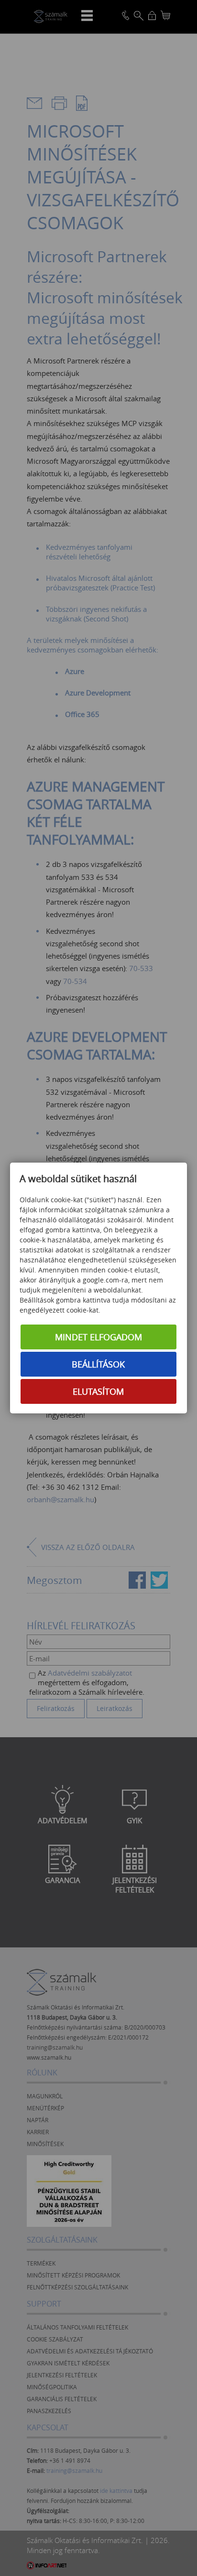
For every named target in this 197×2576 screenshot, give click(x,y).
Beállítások (98, 1364)
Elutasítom (98, 1391)
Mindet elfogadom (98, 1337)
